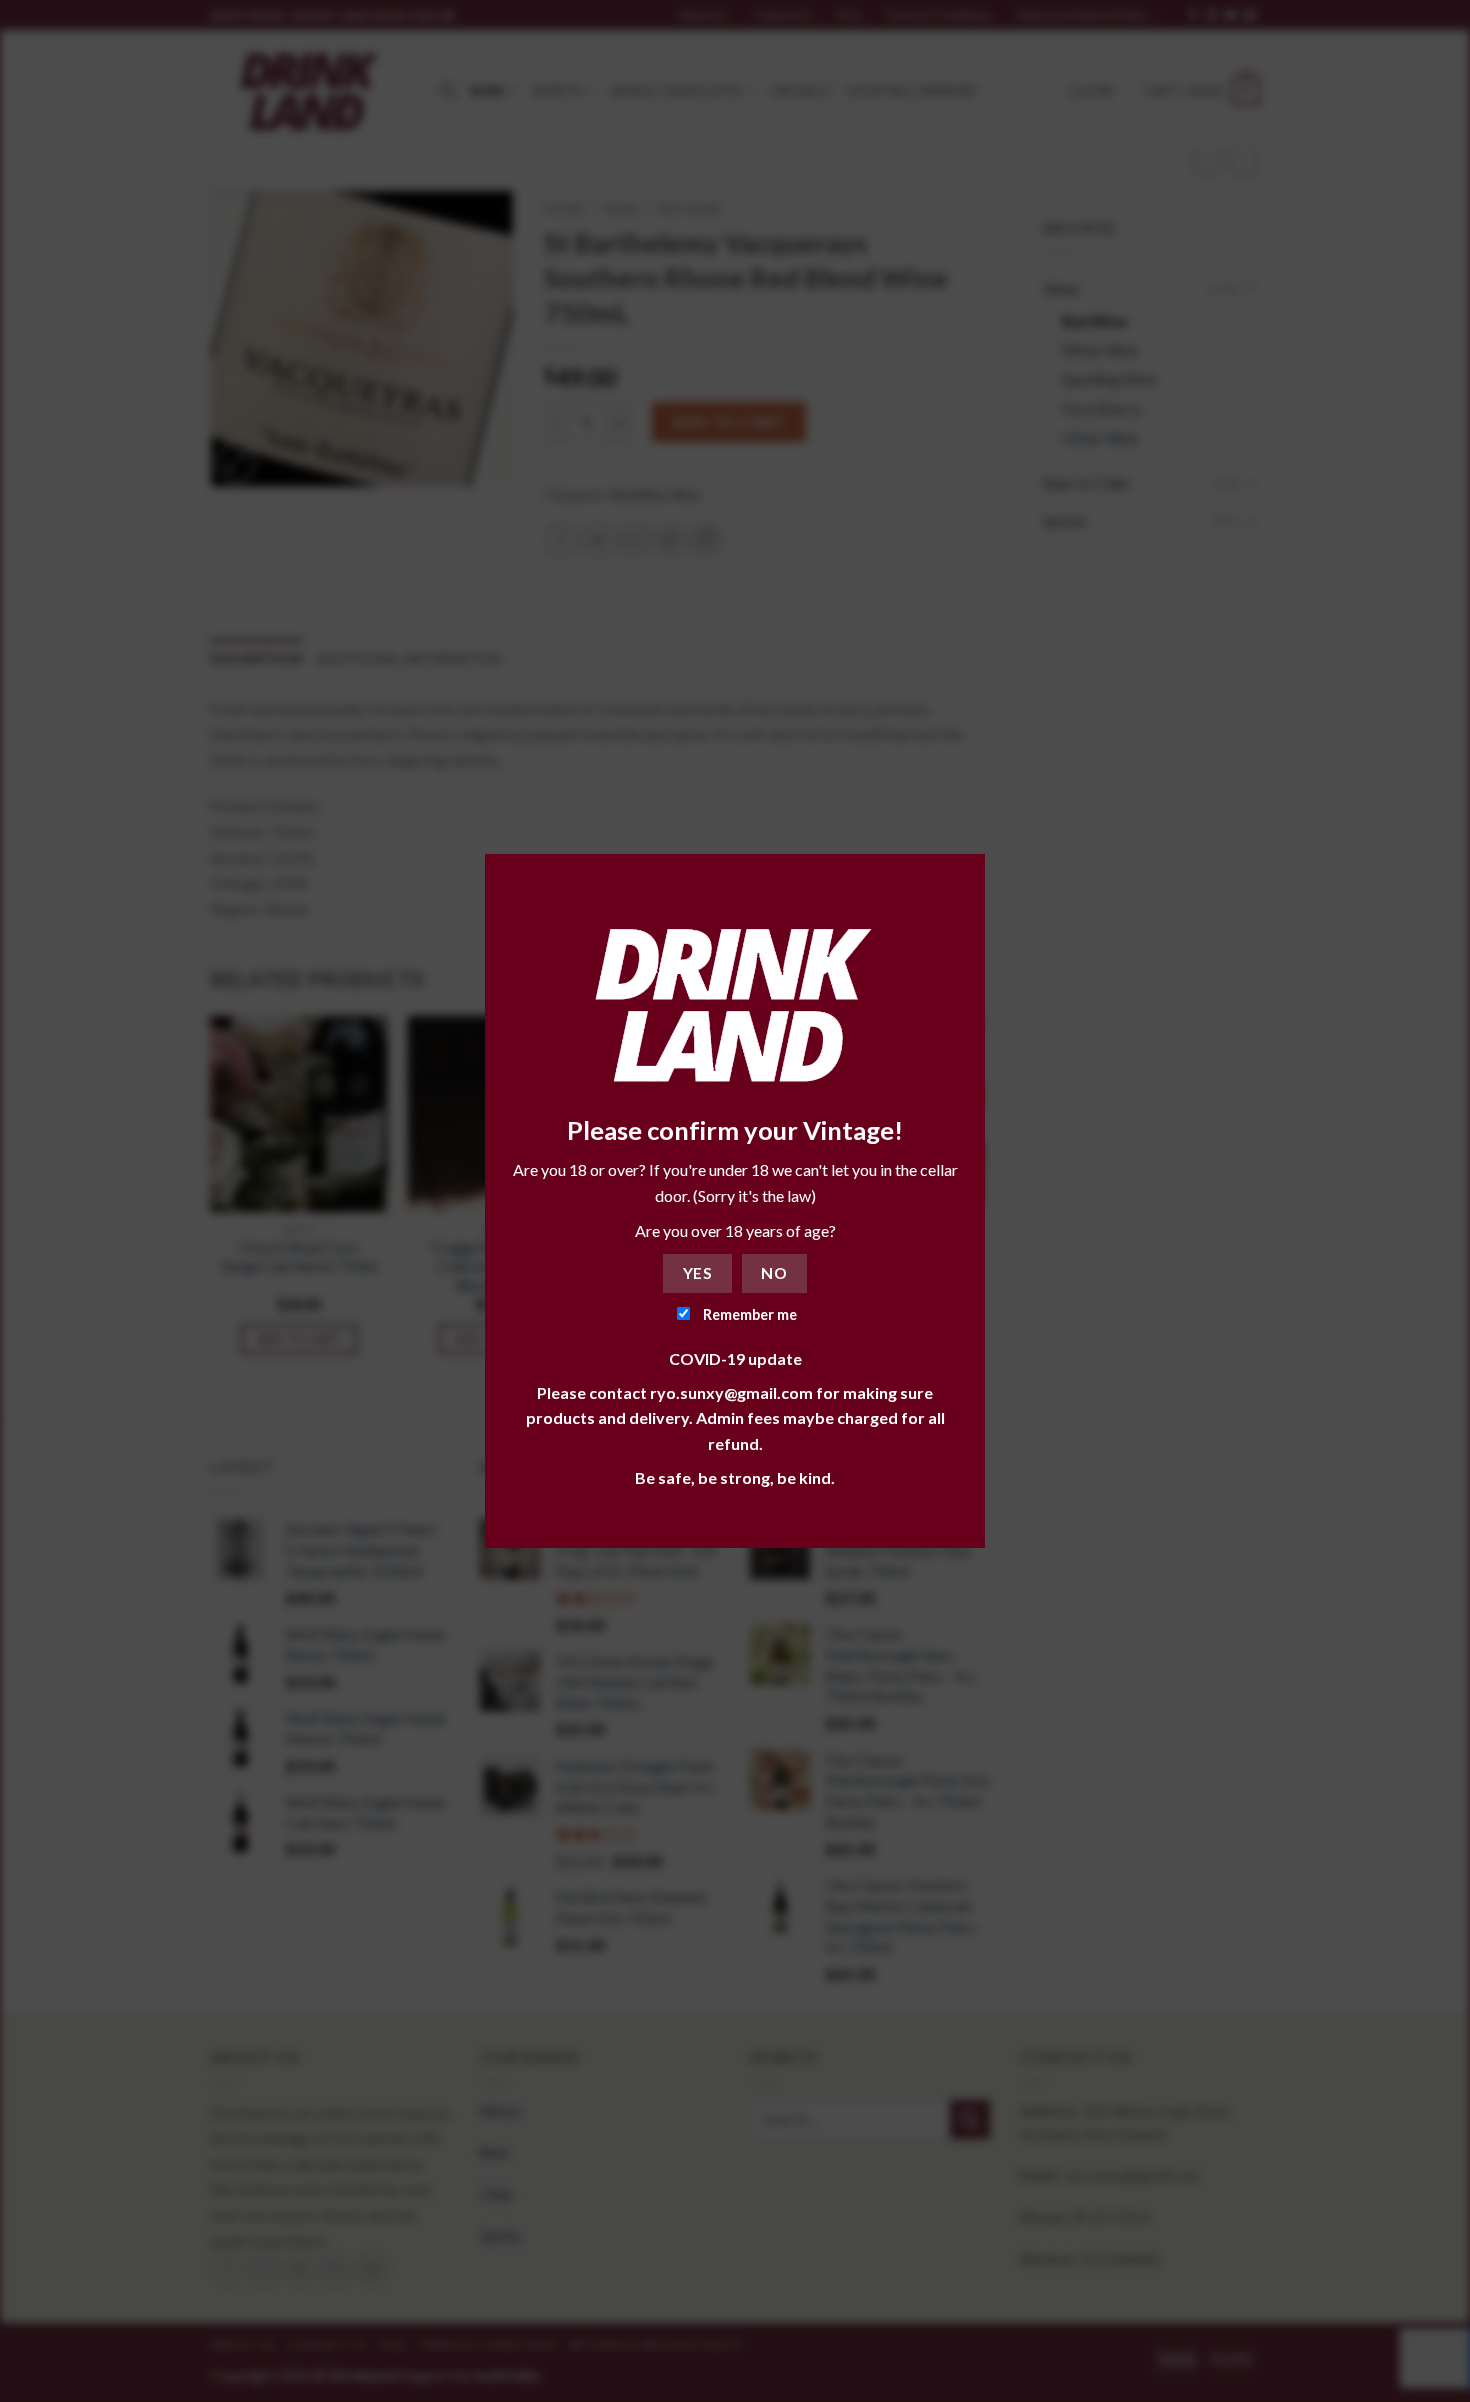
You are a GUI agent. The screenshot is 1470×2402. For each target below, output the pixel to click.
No (774, 1273)
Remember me (748, 1314)
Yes (697, 1273)
